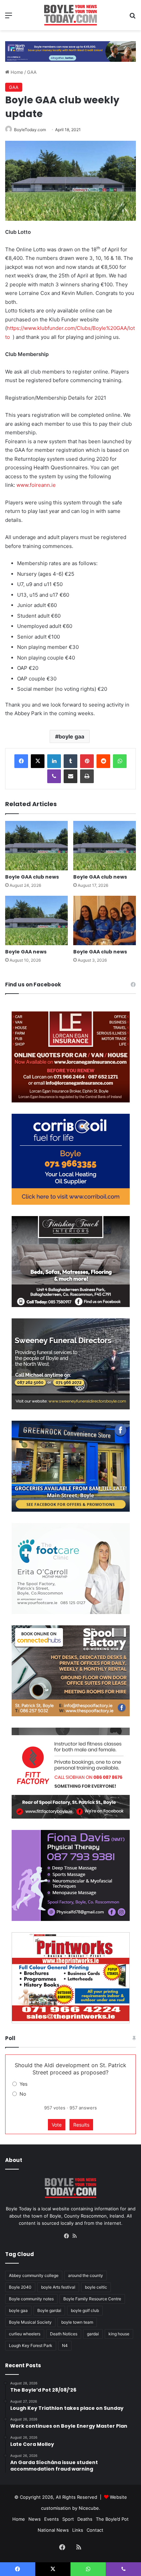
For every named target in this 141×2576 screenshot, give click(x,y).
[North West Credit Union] (70, 49)
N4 (65, 2345)
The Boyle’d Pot (112, 2519)
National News (53, 2530)
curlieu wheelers (25, 2334)
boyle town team (77, 2322)
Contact (95, 2530)
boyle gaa (71, 736)
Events (52, 2519)
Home (16, 72)
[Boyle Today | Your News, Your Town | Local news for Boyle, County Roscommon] (70, 15)
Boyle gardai (49, 2310)
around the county (86, 2275)
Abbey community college (34, 2275)
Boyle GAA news (26, 952)
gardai (93, 2334)
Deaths (85, 2519)
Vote (57, 2125)
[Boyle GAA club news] (36, 846)
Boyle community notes (31, 2299)
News (35, 2519)
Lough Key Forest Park (31, 2345)
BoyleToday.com (30, 130)
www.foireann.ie (36, 485)
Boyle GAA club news (32, 877)
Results (81, 2125)
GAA (32, 72)
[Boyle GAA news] (36, 920)
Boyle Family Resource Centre (92, 2299)
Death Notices (64, 2334)
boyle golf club (85, 2310)
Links (78, 2530)
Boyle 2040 (20, 2287)
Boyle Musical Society (30, 2322)
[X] (38, 761)
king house (119, 2334)
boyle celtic (96, 2287)
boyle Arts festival (58, 2287)
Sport (68, 2519)
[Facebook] (21, 761)
